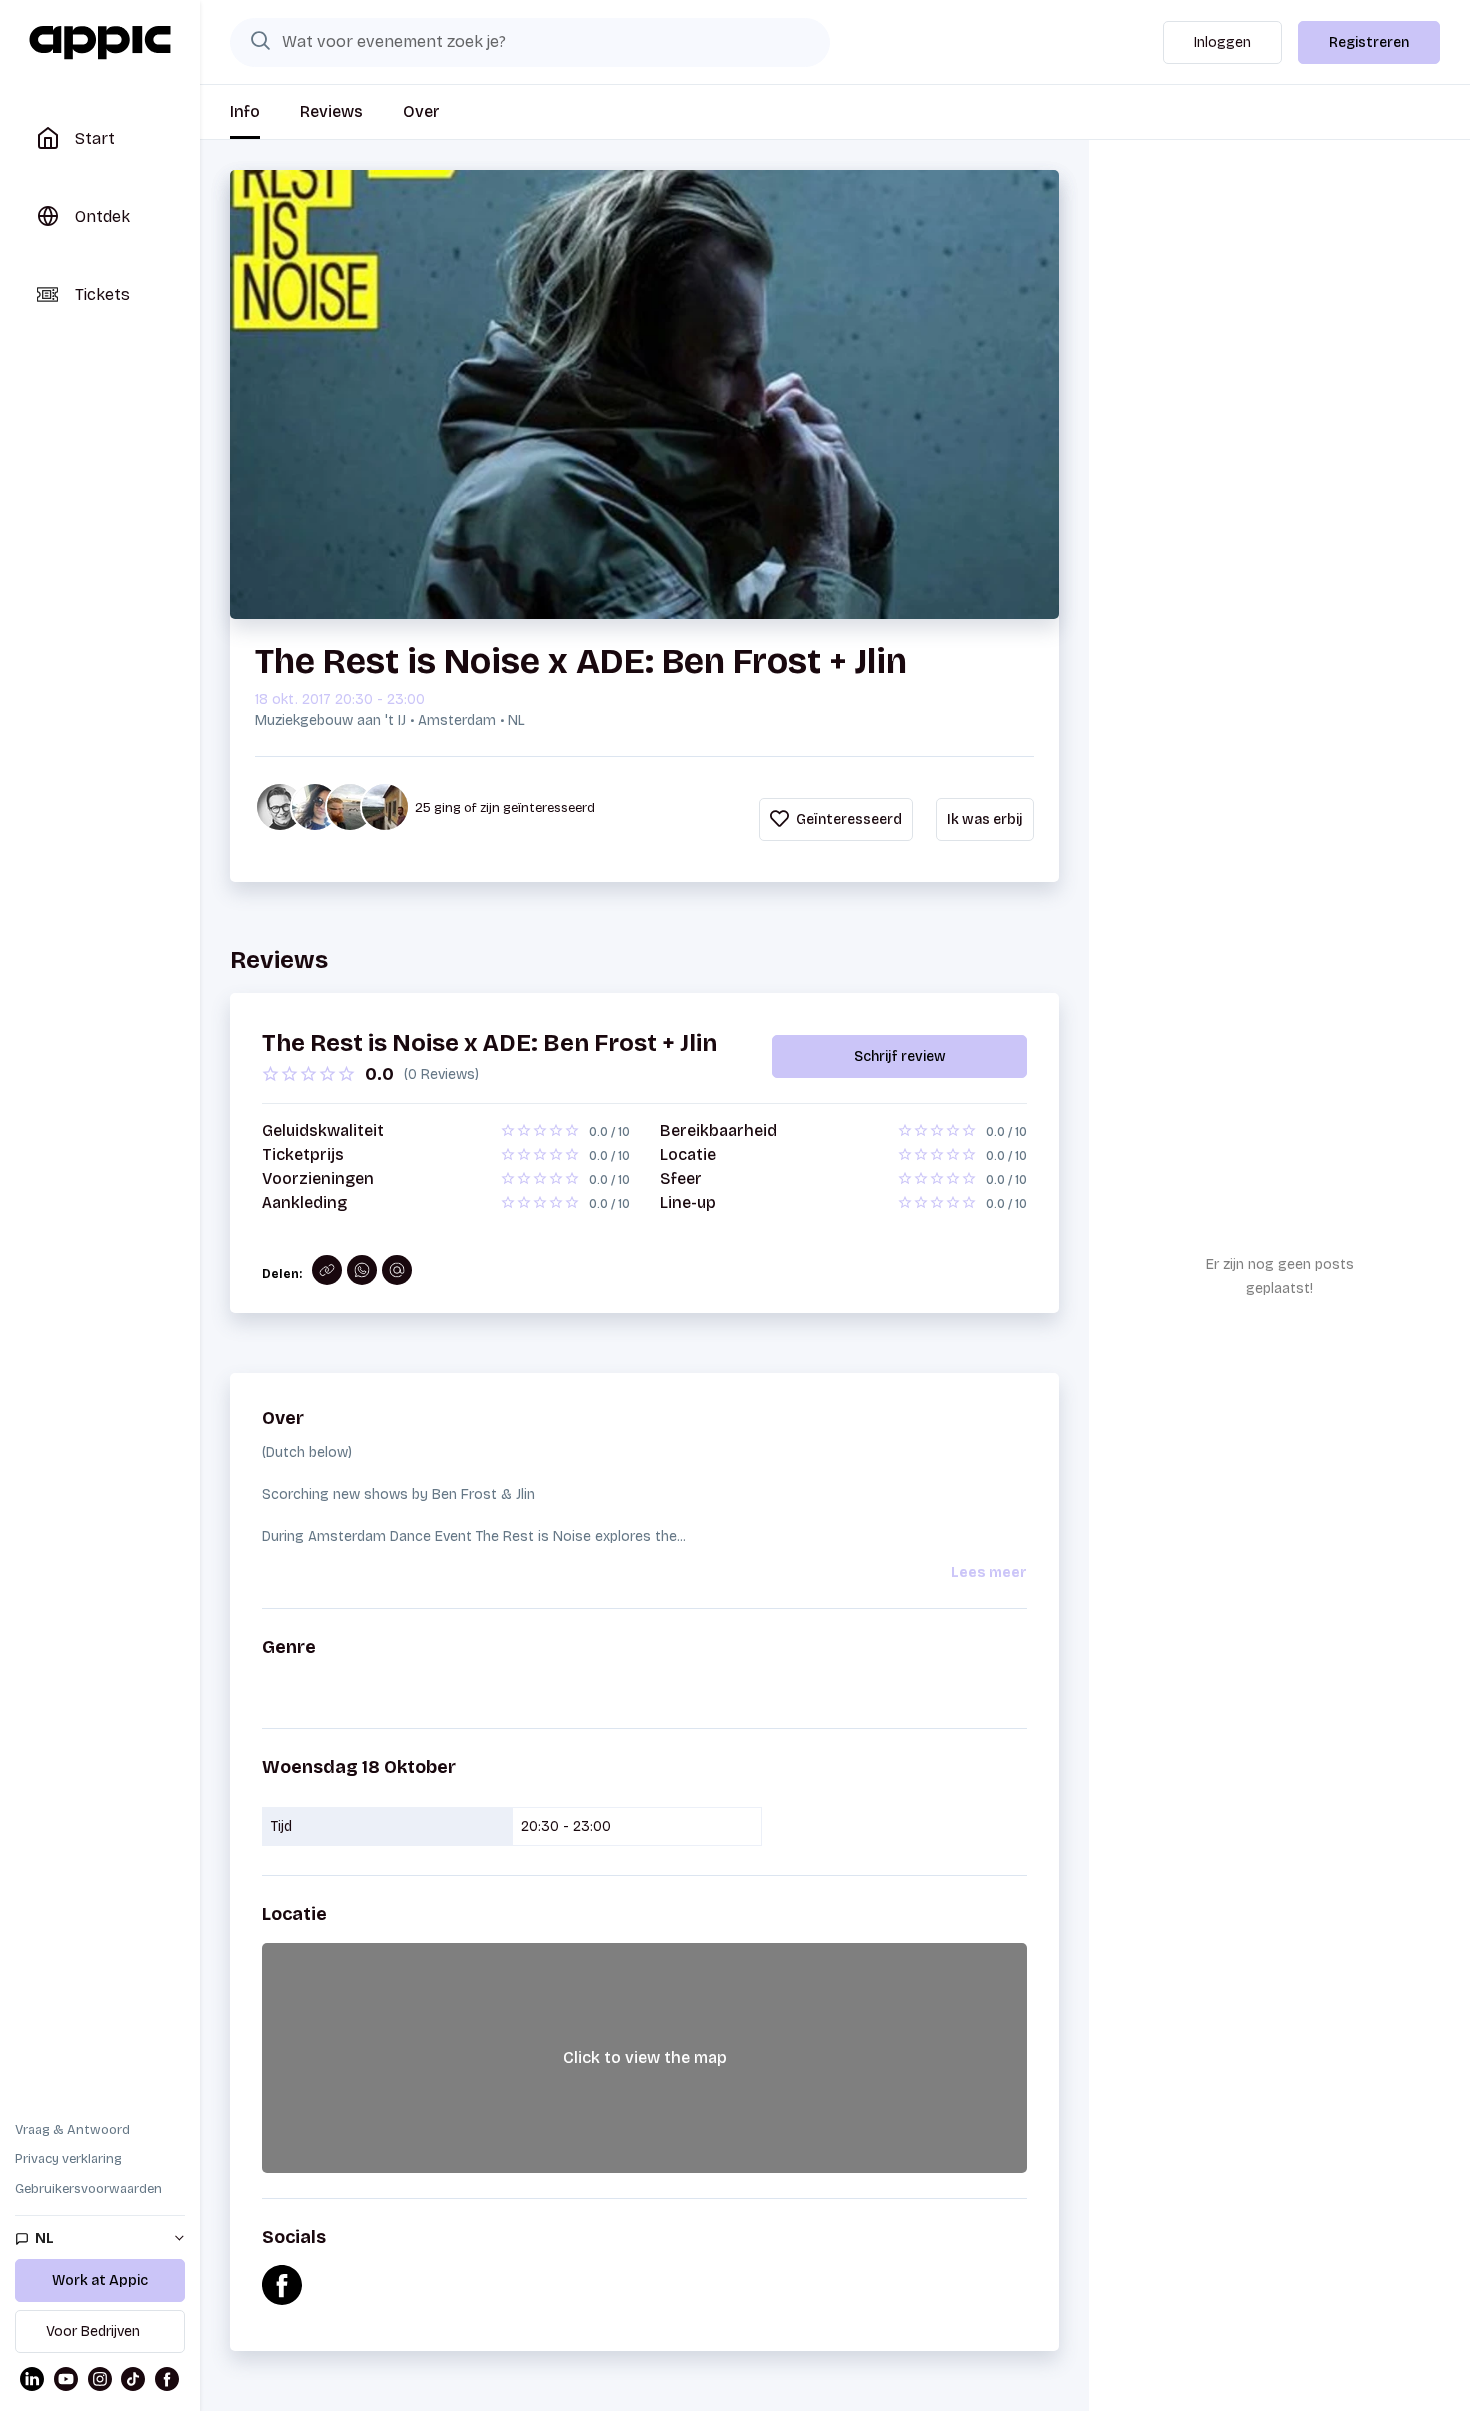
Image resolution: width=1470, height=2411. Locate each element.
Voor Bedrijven (93, 2331)
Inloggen (1222, 42)
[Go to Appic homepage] (100, 43)
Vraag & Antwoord (72, 2130)
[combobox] (530, 42)
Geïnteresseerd (847, 819)
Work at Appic (100, 2280)
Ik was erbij (985, 819)
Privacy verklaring (68, 2159)
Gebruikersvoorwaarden (88, 2189)
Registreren (1369, 42)
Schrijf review (900, 1056)
